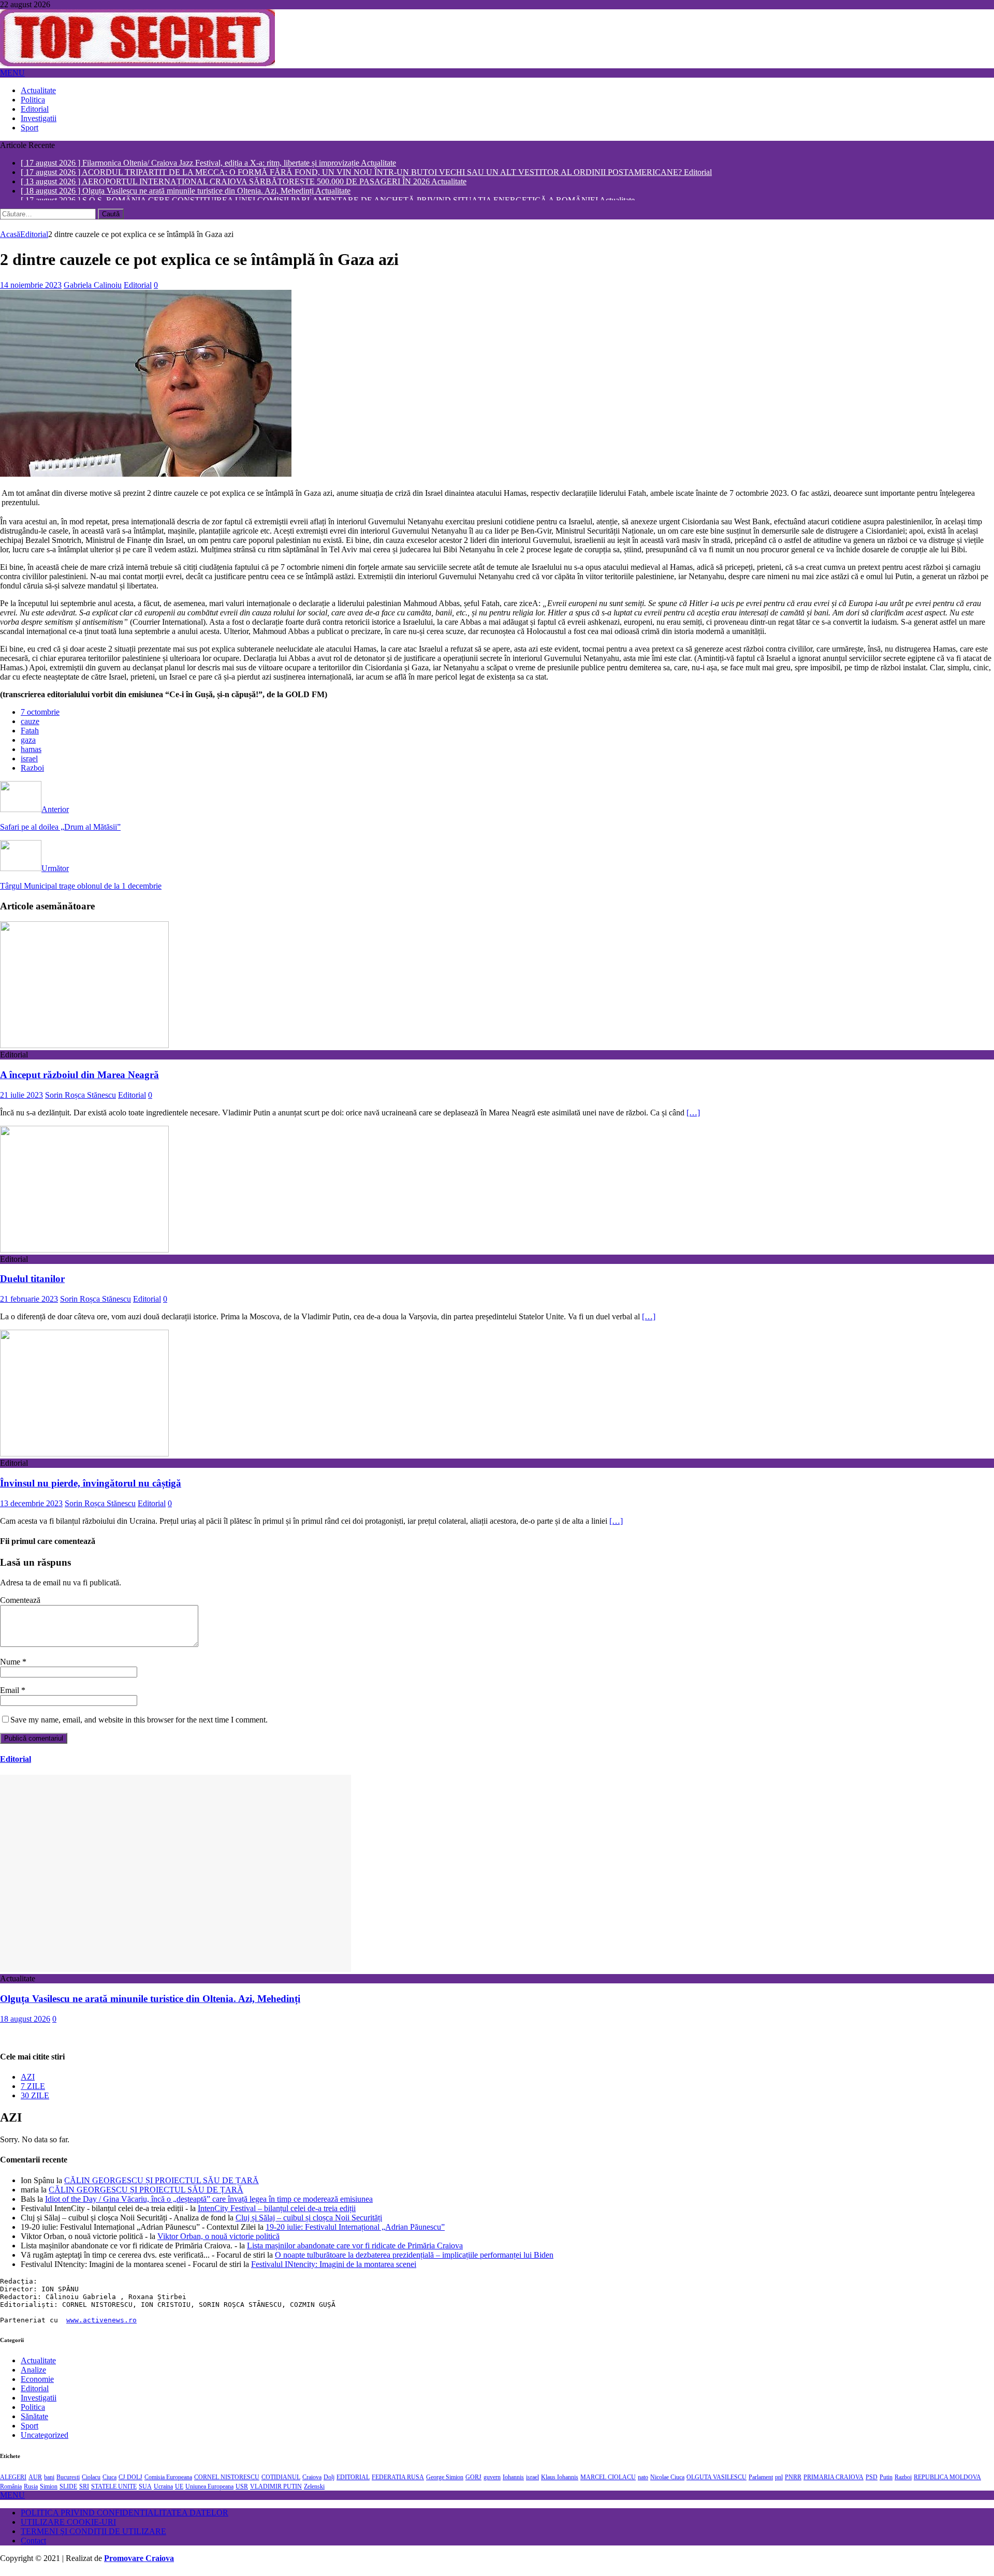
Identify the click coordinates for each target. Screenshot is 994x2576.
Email (11, 1695)
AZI (28, 2081)
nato (643, 2482)
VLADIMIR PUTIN (276, 2491)
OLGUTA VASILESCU (717, 2482)
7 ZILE (33, 2091)
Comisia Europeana (168, 2482)
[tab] (507, 2082)
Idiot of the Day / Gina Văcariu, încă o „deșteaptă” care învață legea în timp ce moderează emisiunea (209, 2204)
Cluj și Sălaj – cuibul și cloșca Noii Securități (309, 2222)
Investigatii (39, 118)
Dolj (329, 2482)
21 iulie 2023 (21, 1100)
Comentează (20, 1605)
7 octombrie (40, 717)
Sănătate (34, 2421)
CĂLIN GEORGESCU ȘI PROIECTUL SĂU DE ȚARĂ (162, 2185)
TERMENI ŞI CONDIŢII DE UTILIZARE (93, 2536)
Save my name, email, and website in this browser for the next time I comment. (139, 1724)
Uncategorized (45, 2440)
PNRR (793, 2482)
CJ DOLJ (130, 2482)
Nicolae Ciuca (667, 2482)
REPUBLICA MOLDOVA (947, 2482)
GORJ (473, 2482)
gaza (28, 745)
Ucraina (163, 2491)
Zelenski (314, 2491)
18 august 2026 (25, 2023)
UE (179, 2491)
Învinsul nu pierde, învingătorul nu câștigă (91, 1488)
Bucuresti (68, 2482)
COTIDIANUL (281, 2482)
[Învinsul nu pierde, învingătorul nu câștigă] (84, 1458)
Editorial (35, 109)
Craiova (312, 2482)
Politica (33, 100)
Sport (30, 128)
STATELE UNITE (114, 2491)
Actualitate (38, 90)
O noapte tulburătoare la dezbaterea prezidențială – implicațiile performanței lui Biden (414, 2259)
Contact (33, 2545)
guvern (492, 2482)
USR (242, 2491)
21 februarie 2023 (29, 1304)
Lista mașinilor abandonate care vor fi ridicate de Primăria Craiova (355, 2250)
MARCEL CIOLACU (608, 2482)
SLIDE (68, 2491)
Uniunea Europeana (209, 2491)
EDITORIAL (353, 2482)
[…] (693, 1117)
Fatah (30, 735)
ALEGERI (13, 2482)
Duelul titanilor (32, 1283)
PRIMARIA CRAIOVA (834, 2482)
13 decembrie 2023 (31, 1508)
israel (29, 763)
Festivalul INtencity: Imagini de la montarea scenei (334, 2269)
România (11, 2491)
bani (49, 2482)
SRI (84, 2491)
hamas (31, 754)
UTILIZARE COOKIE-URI (68, 2527)
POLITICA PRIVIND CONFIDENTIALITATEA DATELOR (125, 2517)
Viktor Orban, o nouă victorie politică (218, 2241)
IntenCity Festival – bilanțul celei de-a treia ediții (277, 2213)
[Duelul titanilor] (84, 1254)
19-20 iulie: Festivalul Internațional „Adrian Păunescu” (355, 2232)
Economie (37, 2384)
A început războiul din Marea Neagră (79, 1079)
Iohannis (513, 2482)
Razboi (32, 772)
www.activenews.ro (101, 2325)
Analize (33, 2374)
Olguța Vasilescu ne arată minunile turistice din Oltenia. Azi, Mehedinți (150, 2003)
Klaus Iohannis (560, 2482)
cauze (30, 726)
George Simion (445, 2482)
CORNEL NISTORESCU (227, 2482)
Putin (886, 2482)
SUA (145, 2491)
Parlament (761, 2482)
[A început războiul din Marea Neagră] (84, 1050)
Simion (49, 2491)
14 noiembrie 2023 (31, 290)
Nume (11, 1666)
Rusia (31, 2491)
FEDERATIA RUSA (398, 2482)
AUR (35, 2482)
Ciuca (109, 2482)
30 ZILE (35, 2100)
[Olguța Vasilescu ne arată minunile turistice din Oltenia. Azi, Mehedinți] (176, 1974)
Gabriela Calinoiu (93, 290)
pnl (779, 2482)
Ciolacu (91, 2482)
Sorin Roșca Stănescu (81, 1100)
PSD (872, 2482)
